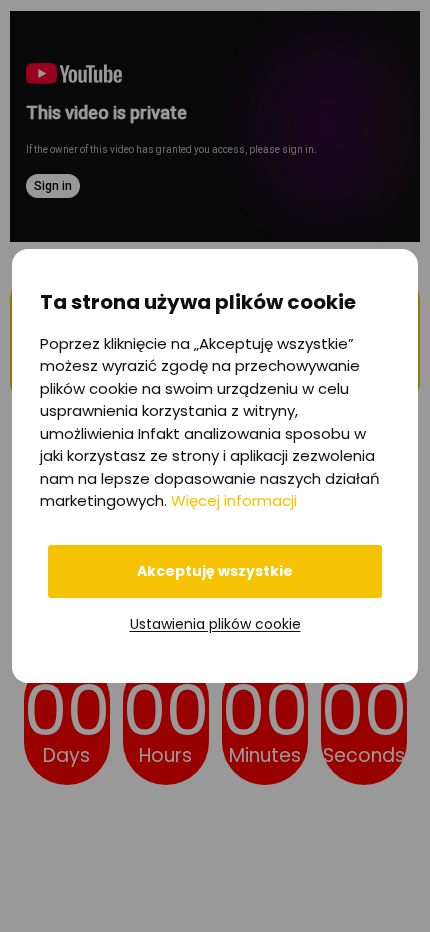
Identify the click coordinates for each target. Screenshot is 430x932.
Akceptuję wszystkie (215, 571)
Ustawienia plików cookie (215, 624)
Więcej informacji (234, 500)
